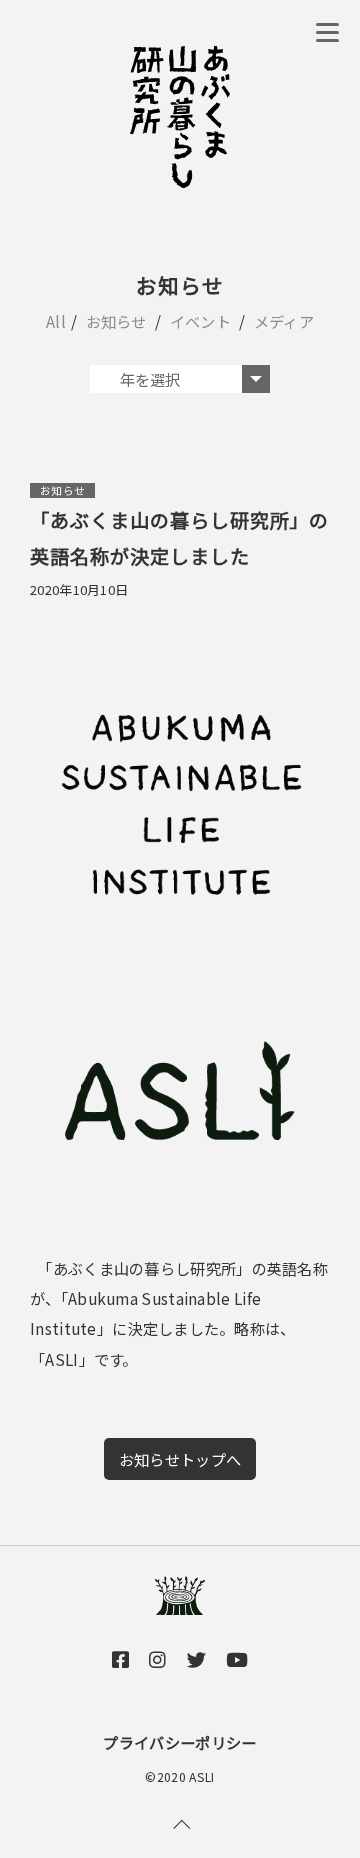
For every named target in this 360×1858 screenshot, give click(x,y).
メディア (284, 321)
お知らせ (116, 321)
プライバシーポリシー (179, 1742)
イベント (200, 321)
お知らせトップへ (180, 1459)
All (56, 321)
